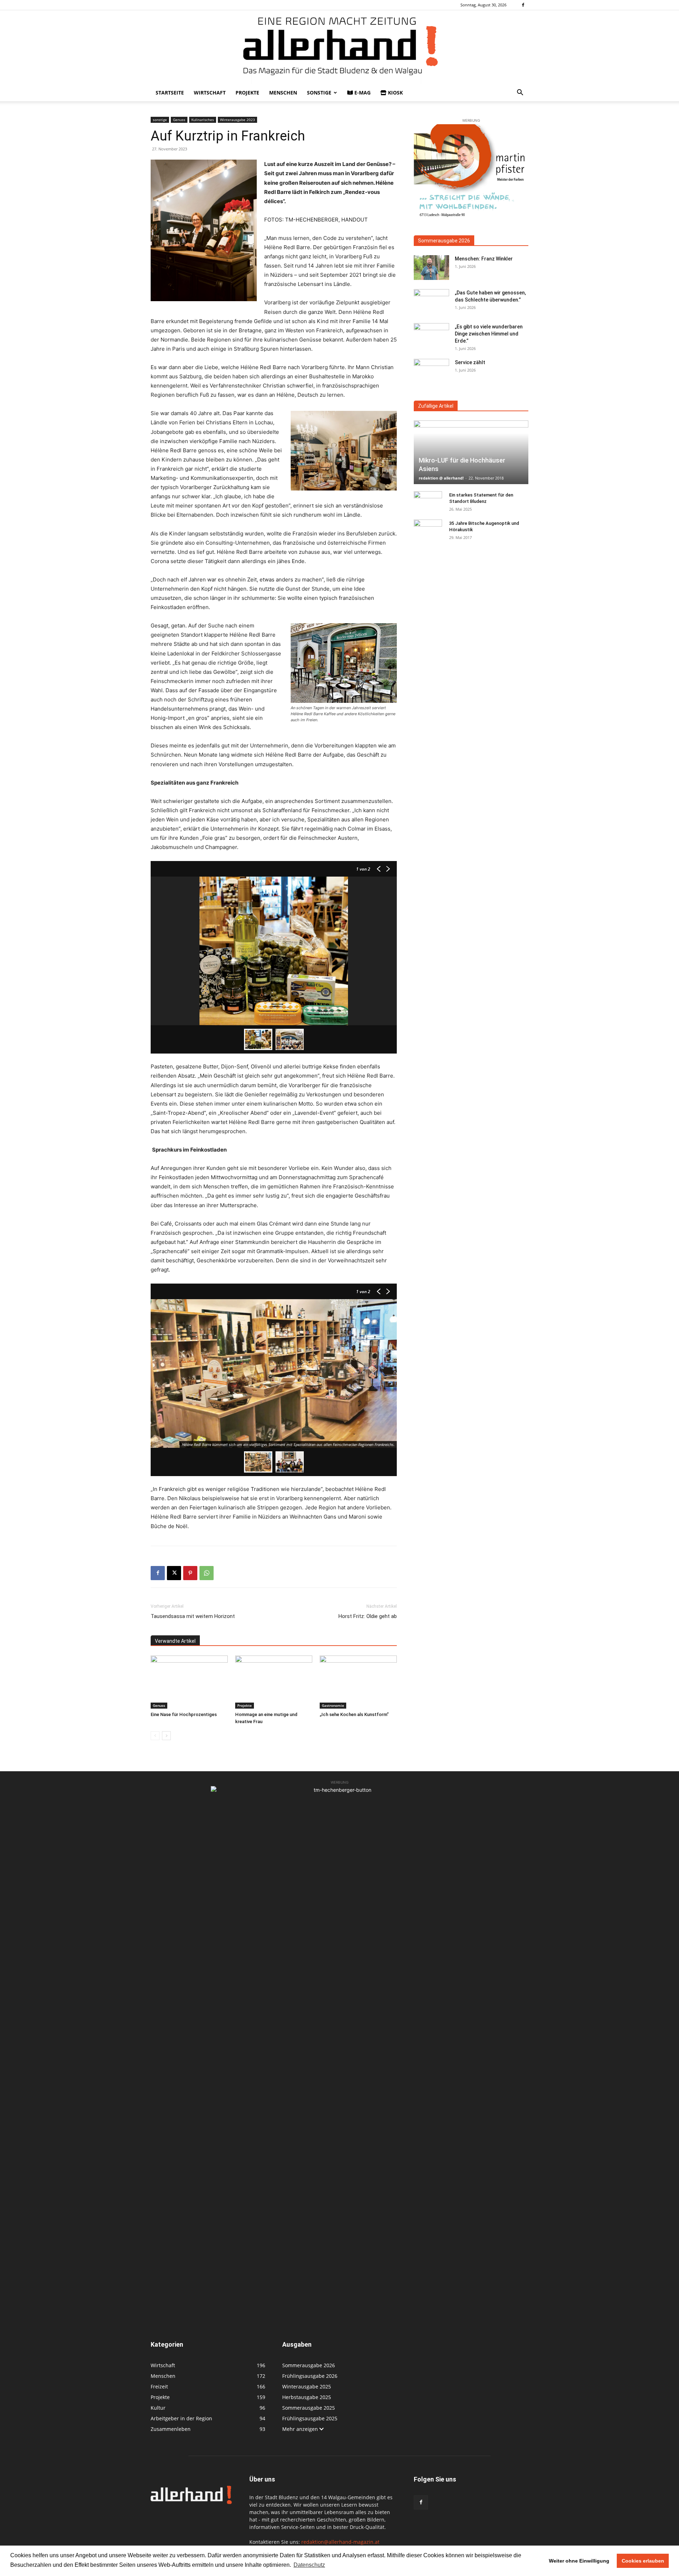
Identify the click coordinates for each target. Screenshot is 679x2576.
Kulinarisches (203, 120)
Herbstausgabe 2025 (307, 2397)
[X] (174, 1573)
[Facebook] (523, 5)
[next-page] (166, 1736)
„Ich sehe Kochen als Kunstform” (354, 1714)
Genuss (179, 120)
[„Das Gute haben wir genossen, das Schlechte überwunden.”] (431, 302)
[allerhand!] (339, 47)
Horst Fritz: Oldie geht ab (368, 1616)
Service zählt (470, 362)
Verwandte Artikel (175, 1641)
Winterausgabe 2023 (237, 120)
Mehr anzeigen (301, 2429)
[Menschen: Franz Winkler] (431, 268)
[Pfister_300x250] (471, 172)
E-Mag (362, 93)
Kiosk (395, 93)
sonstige (319, 93)
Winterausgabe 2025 (307, 2386)
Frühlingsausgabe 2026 (310, 2376)
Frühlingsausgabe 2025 (310, 2418)
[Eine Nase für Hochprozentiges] (189, 1682)
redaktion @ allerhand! (441, 478)
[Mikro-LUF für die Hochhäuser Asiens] (471, 452)
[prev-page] (155, 1736)
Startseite (170, 93)
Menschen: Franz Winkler (484, 259)
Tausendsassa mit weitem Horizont (193, 1616)
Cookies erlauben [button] (643, 2561)
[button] (520, 93)
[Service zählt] (431, 371)
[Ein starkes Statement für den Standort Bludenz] (428, 502)
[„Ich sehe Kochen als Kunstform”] (358, 1682)
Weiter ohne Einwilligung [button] (579, 2561)
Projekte (247, 93)
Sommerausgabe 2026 (444, 241)
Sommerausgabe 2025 (309, 2408)
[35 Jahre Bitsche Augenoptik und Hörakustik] (428, 530)
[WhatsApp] (207, 1573)
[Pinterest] (190, 1573)
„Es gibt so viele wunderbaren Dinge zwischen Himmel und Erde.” (489, 334)
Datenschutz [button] (309, 2565)
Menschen (283, 93)
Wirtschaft (210, 93)
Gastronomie (333, 1705)
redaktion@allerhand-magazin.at (340, 2542)
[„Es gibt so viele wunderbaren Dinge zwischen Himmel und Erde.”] (431, 335)
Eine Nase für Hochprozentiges (184, 1714)
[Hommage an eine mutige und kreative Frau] (274, 1682)
